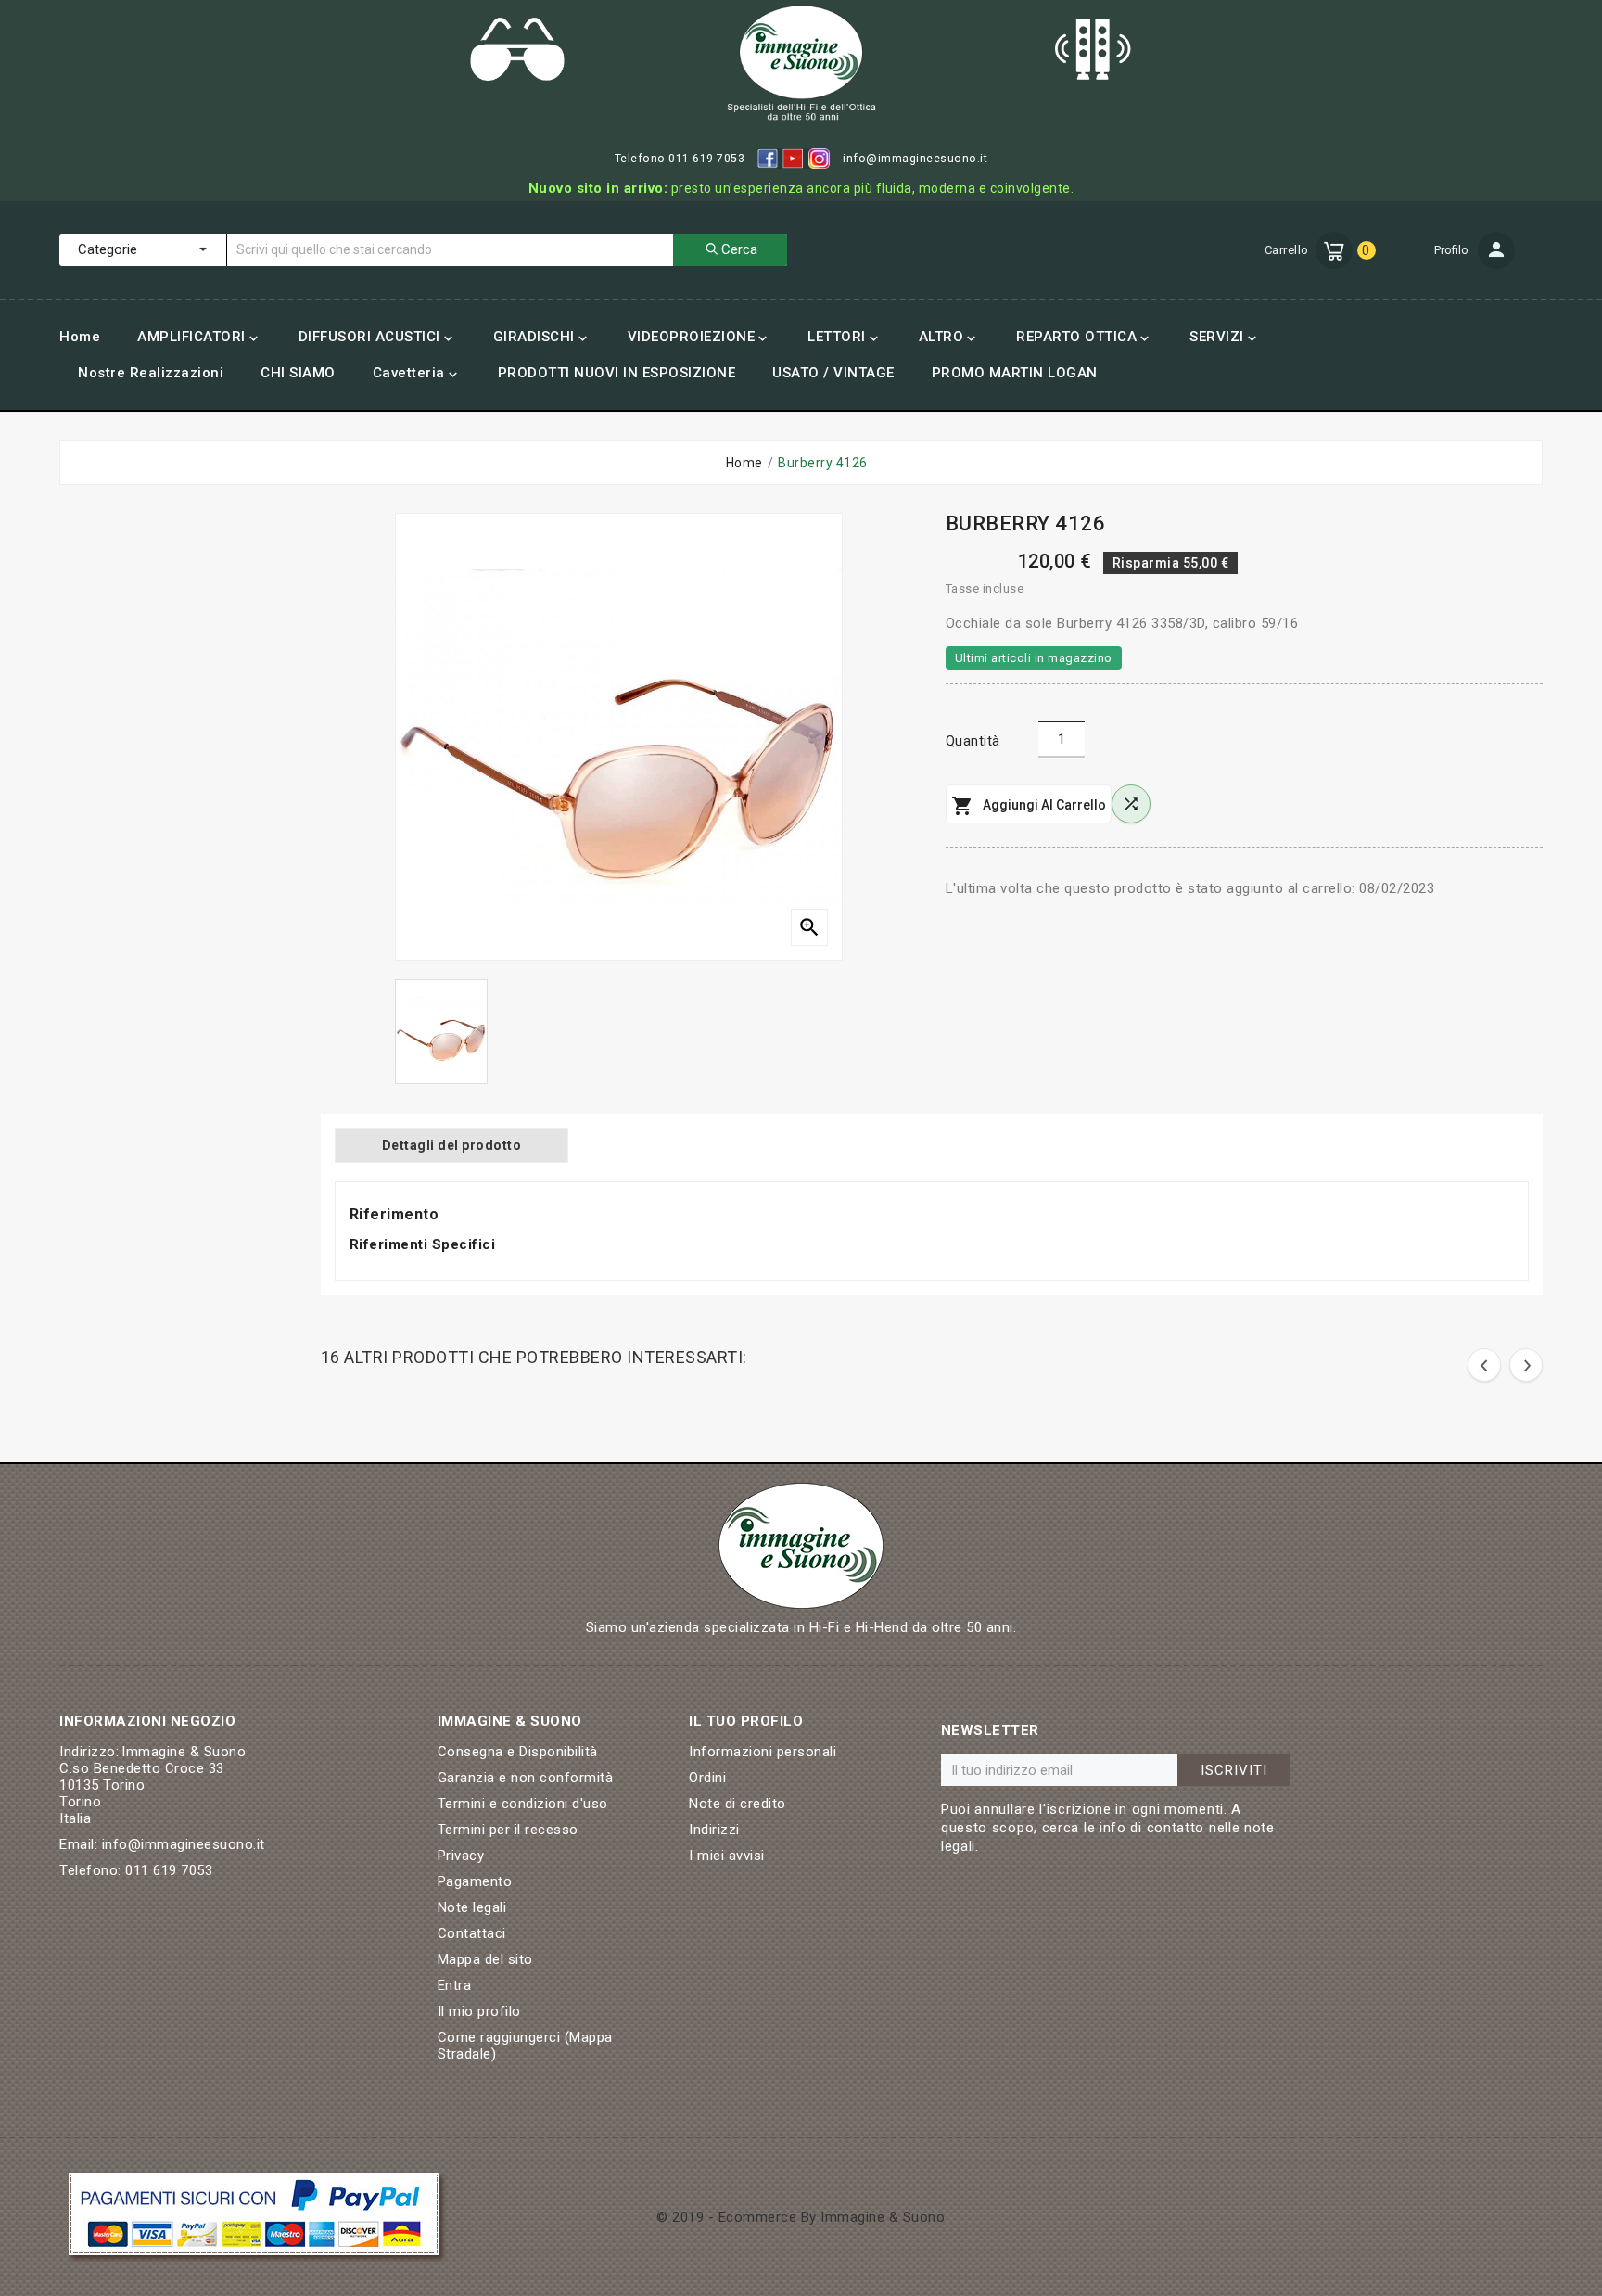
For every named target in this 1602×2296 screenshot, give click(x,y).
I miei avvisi (727, 1856)
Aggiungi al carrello (1029, 806)
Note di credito (737, 1804)
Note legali (472, 1907)
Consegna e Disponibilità (518, 1752)
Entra (455, 1985)
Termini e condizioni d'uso (523, 1804)
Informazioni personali (763, 1752)
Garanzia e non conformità (526, 1778)
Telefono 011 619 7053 (680, 159)
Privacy (461, 1856)
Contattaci (472, 1933)
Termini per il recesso (508, 1830)
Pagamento (475, 1881)
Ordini (707, 1778)
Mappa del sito (485, 1959)
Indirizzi (714, 1830)
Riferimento (394, 1214)
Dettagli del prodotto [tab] (452, 1145)
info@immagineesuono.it (915, 159)
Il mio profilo (479, 2011)
